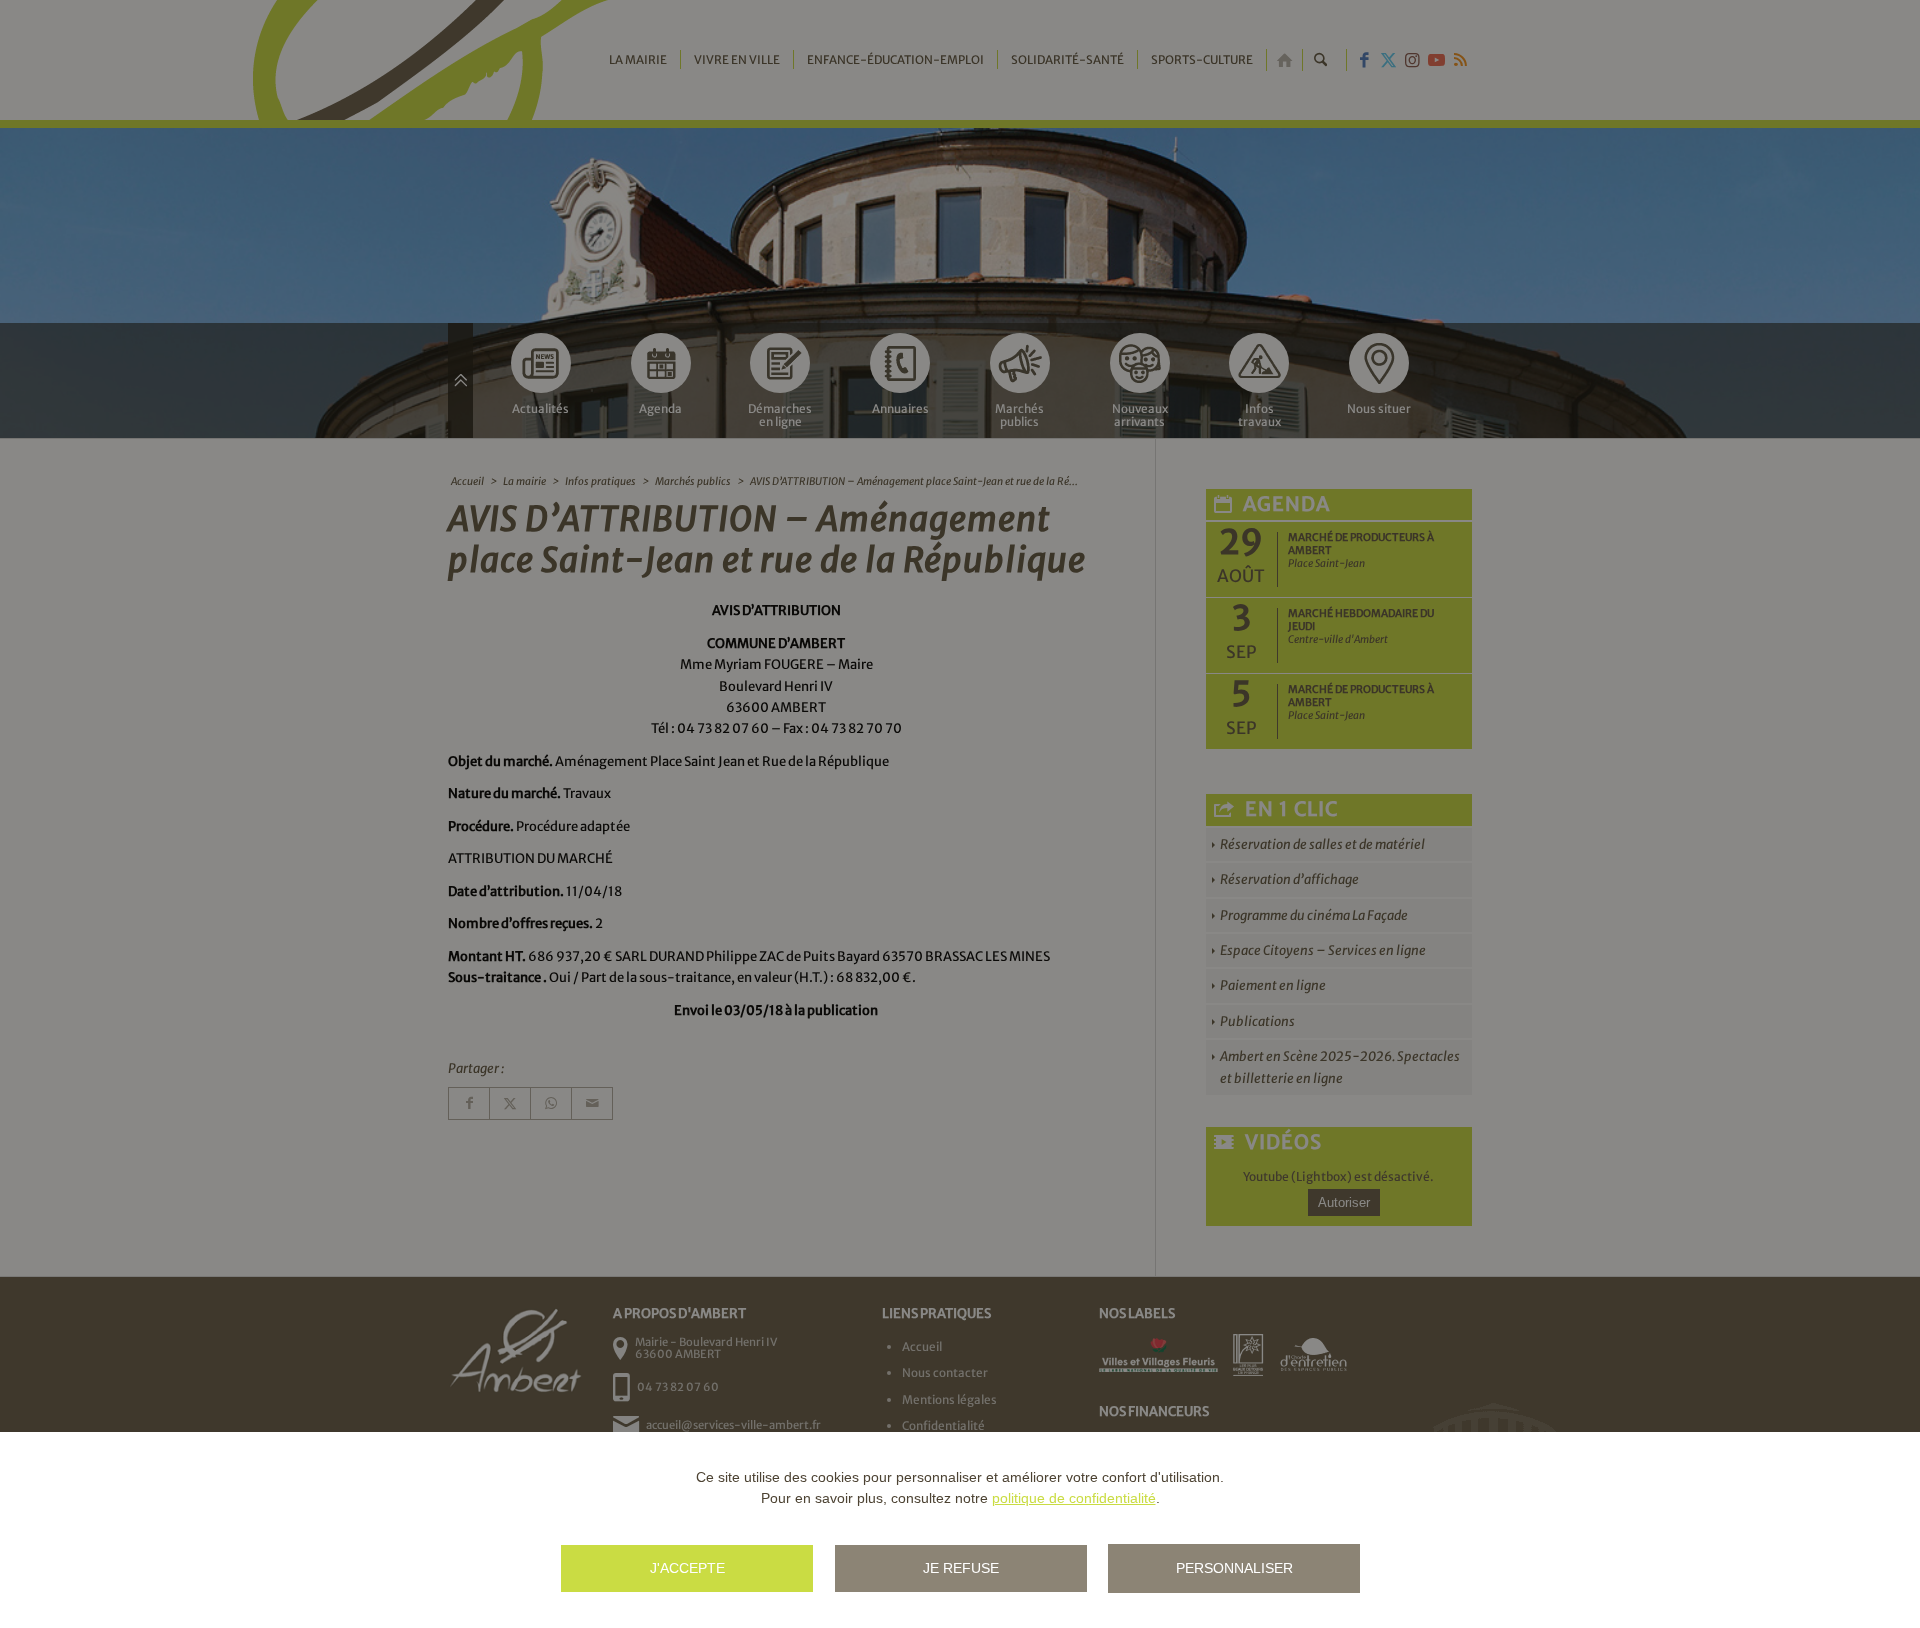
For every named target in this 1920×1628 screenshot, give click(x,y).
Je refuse (961, 1568)
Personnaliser (1234, 1568)
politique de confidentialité (1074, 1498)
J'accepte (687, 1568)
